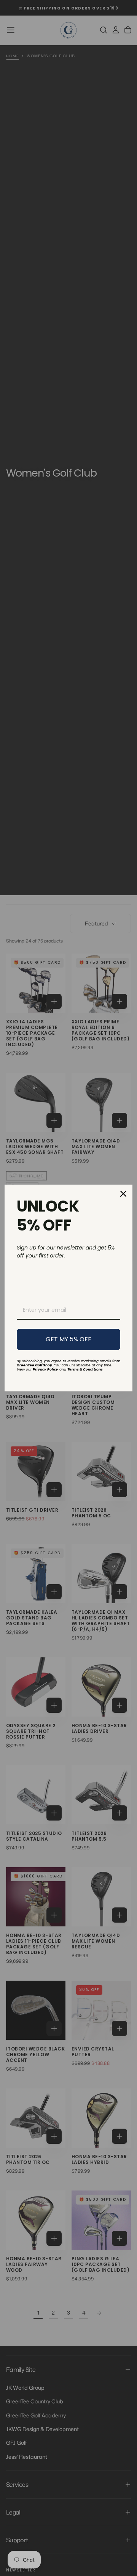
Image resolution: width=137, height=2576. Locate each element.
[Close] (123, 1194)
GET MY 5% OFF (68, 1339)
